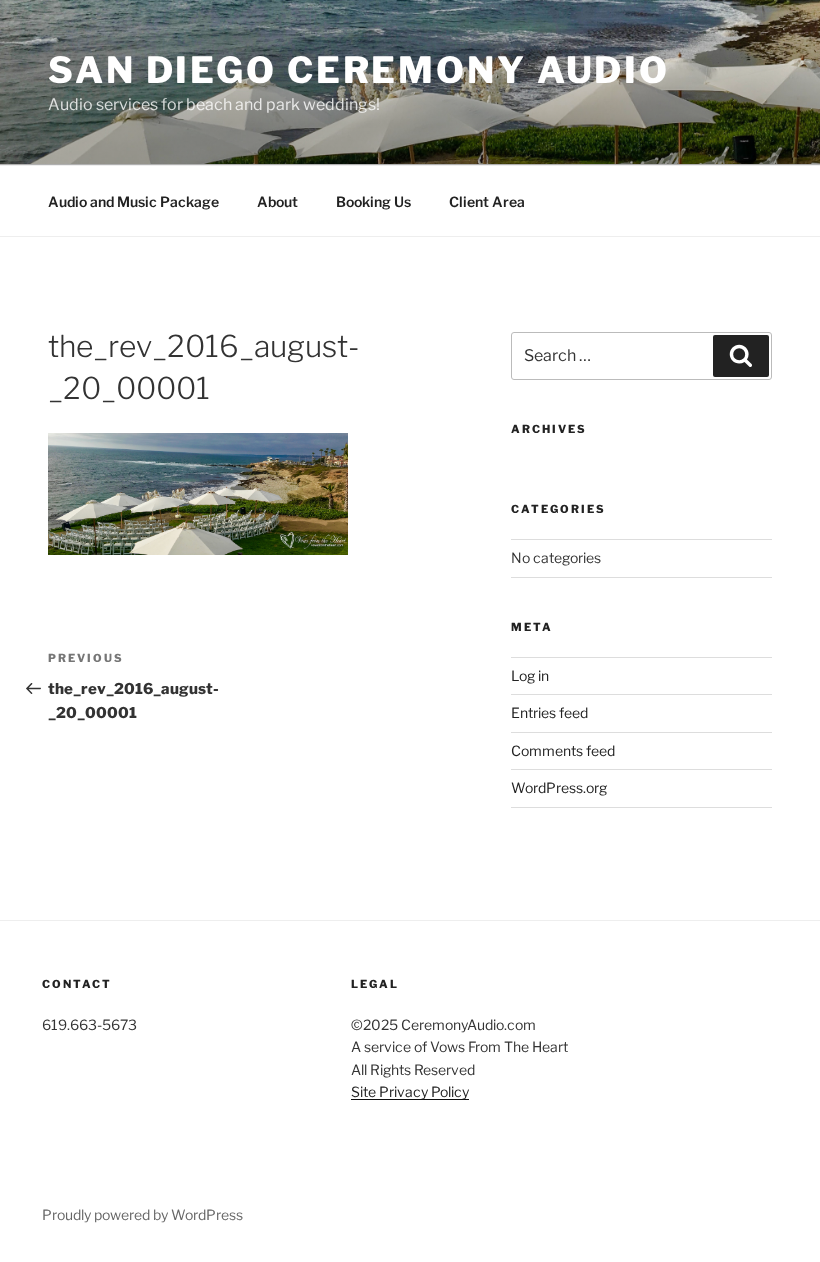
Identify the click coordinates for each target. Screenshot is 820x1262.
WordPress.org (559, 787)
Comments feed (563, 750)
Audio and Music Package (133, 201)
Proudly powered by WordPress (142, 1214)
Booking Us (373, 201)
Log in (530, 675)
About (277, 201)
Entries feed (549, 712)
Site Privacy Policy (410, 1091)
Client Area (487, 201)
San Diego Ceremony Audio (359, 70)
